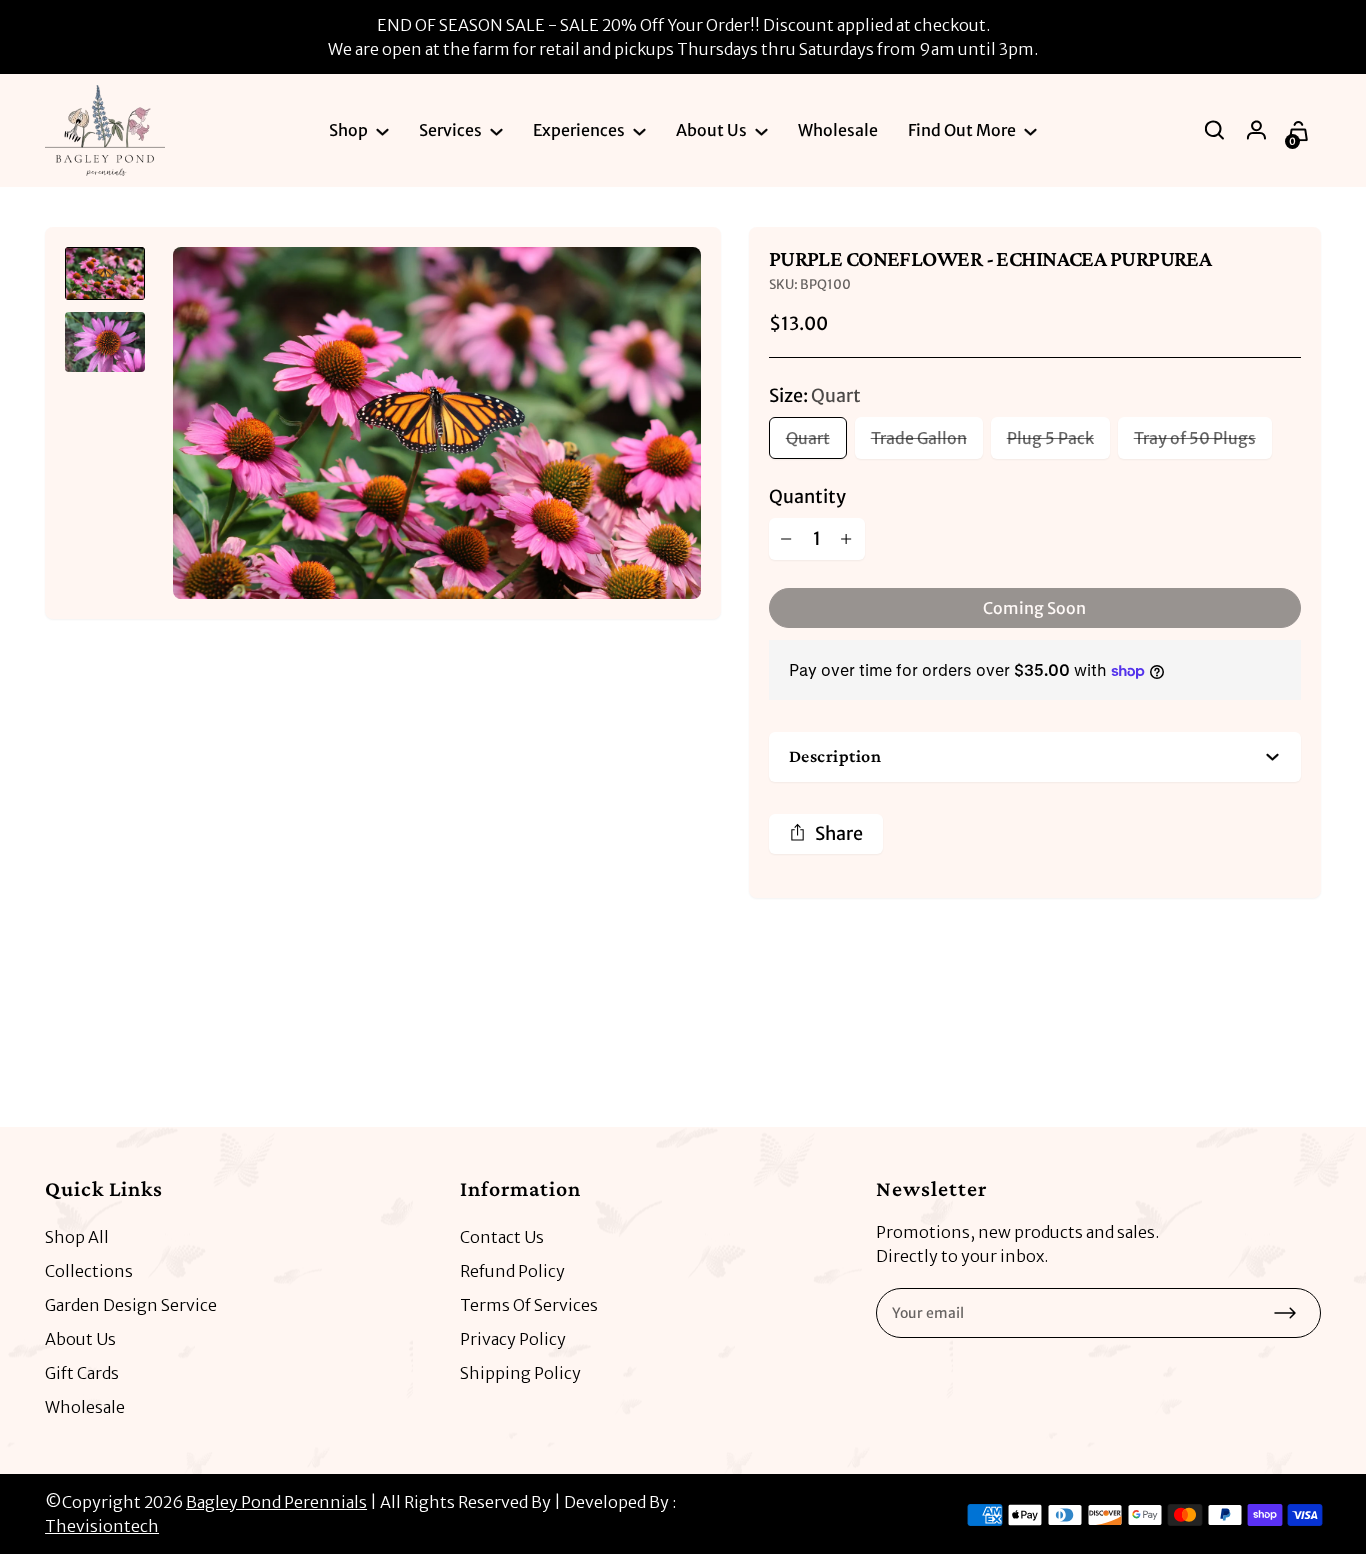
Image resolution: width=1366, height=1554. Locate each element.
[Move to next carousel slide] (1301, 1038)
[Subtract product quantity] (787, 539)
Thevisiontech (102, 1526)
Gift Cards (82, 1373)
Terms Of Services (529, 1305)
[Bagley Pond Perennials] (105, 130)
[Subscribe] (1285, 1313)
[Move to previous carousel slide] (1241, 1038)
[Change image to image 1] (105, 273)
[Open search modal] (1216, 130)
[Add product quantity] (847, 539)
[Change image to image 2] (105, 342)
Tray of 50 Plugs (1195, 438)
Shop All (77, 1237)
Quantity (807, 496)
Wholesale (85, 1407)
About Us (80, 1339)
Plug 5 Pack (1050, 438)
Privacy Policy (513, 1339)
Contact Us (502, 1237)
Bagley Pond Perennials (276, 1502)
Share (839, 833)
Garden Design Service (131, 1305)
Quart (808, 438)
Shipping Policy (520, 1373)
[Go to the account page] (1258, 130)
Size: (815, 395)
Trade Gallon (919, 438)
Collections (89, 1271)
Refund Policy (512, 1271)
